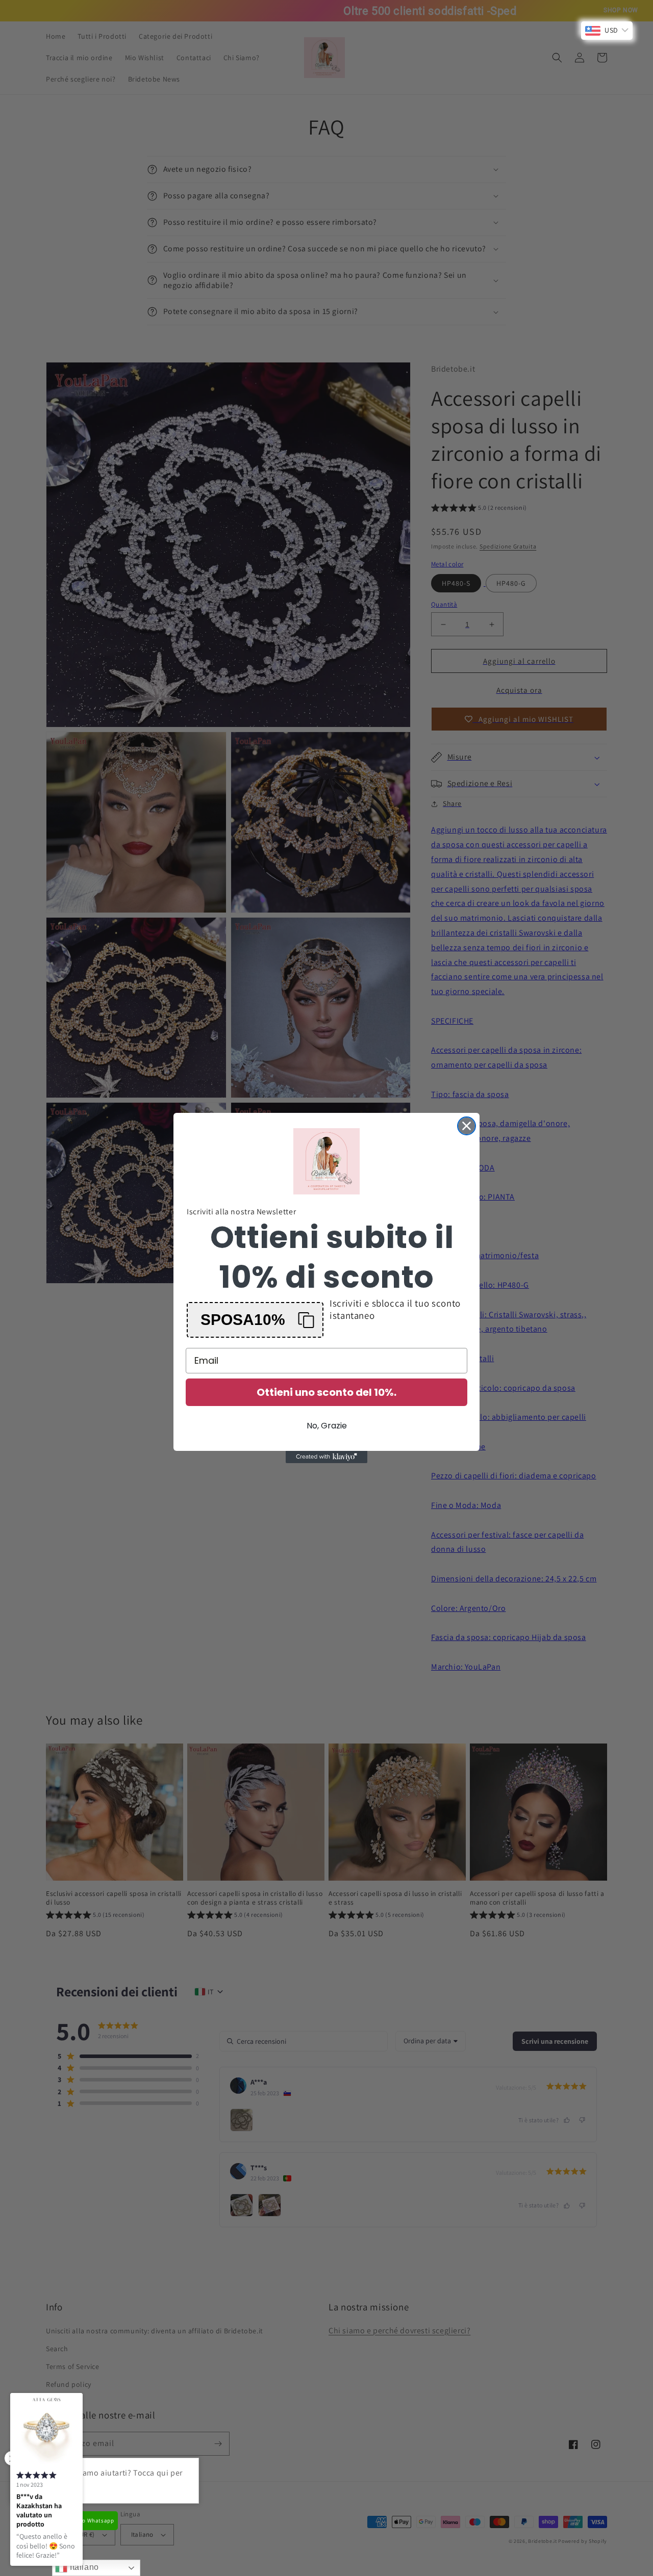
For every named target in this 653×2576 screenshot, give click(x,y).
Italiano (83, 2567)
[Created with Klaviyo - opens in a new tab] (326, 1457)
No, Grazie (327, 1426)
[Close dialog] (467, 1126)
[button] (255, 1320)
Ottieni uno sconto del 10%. (326, 1392)
